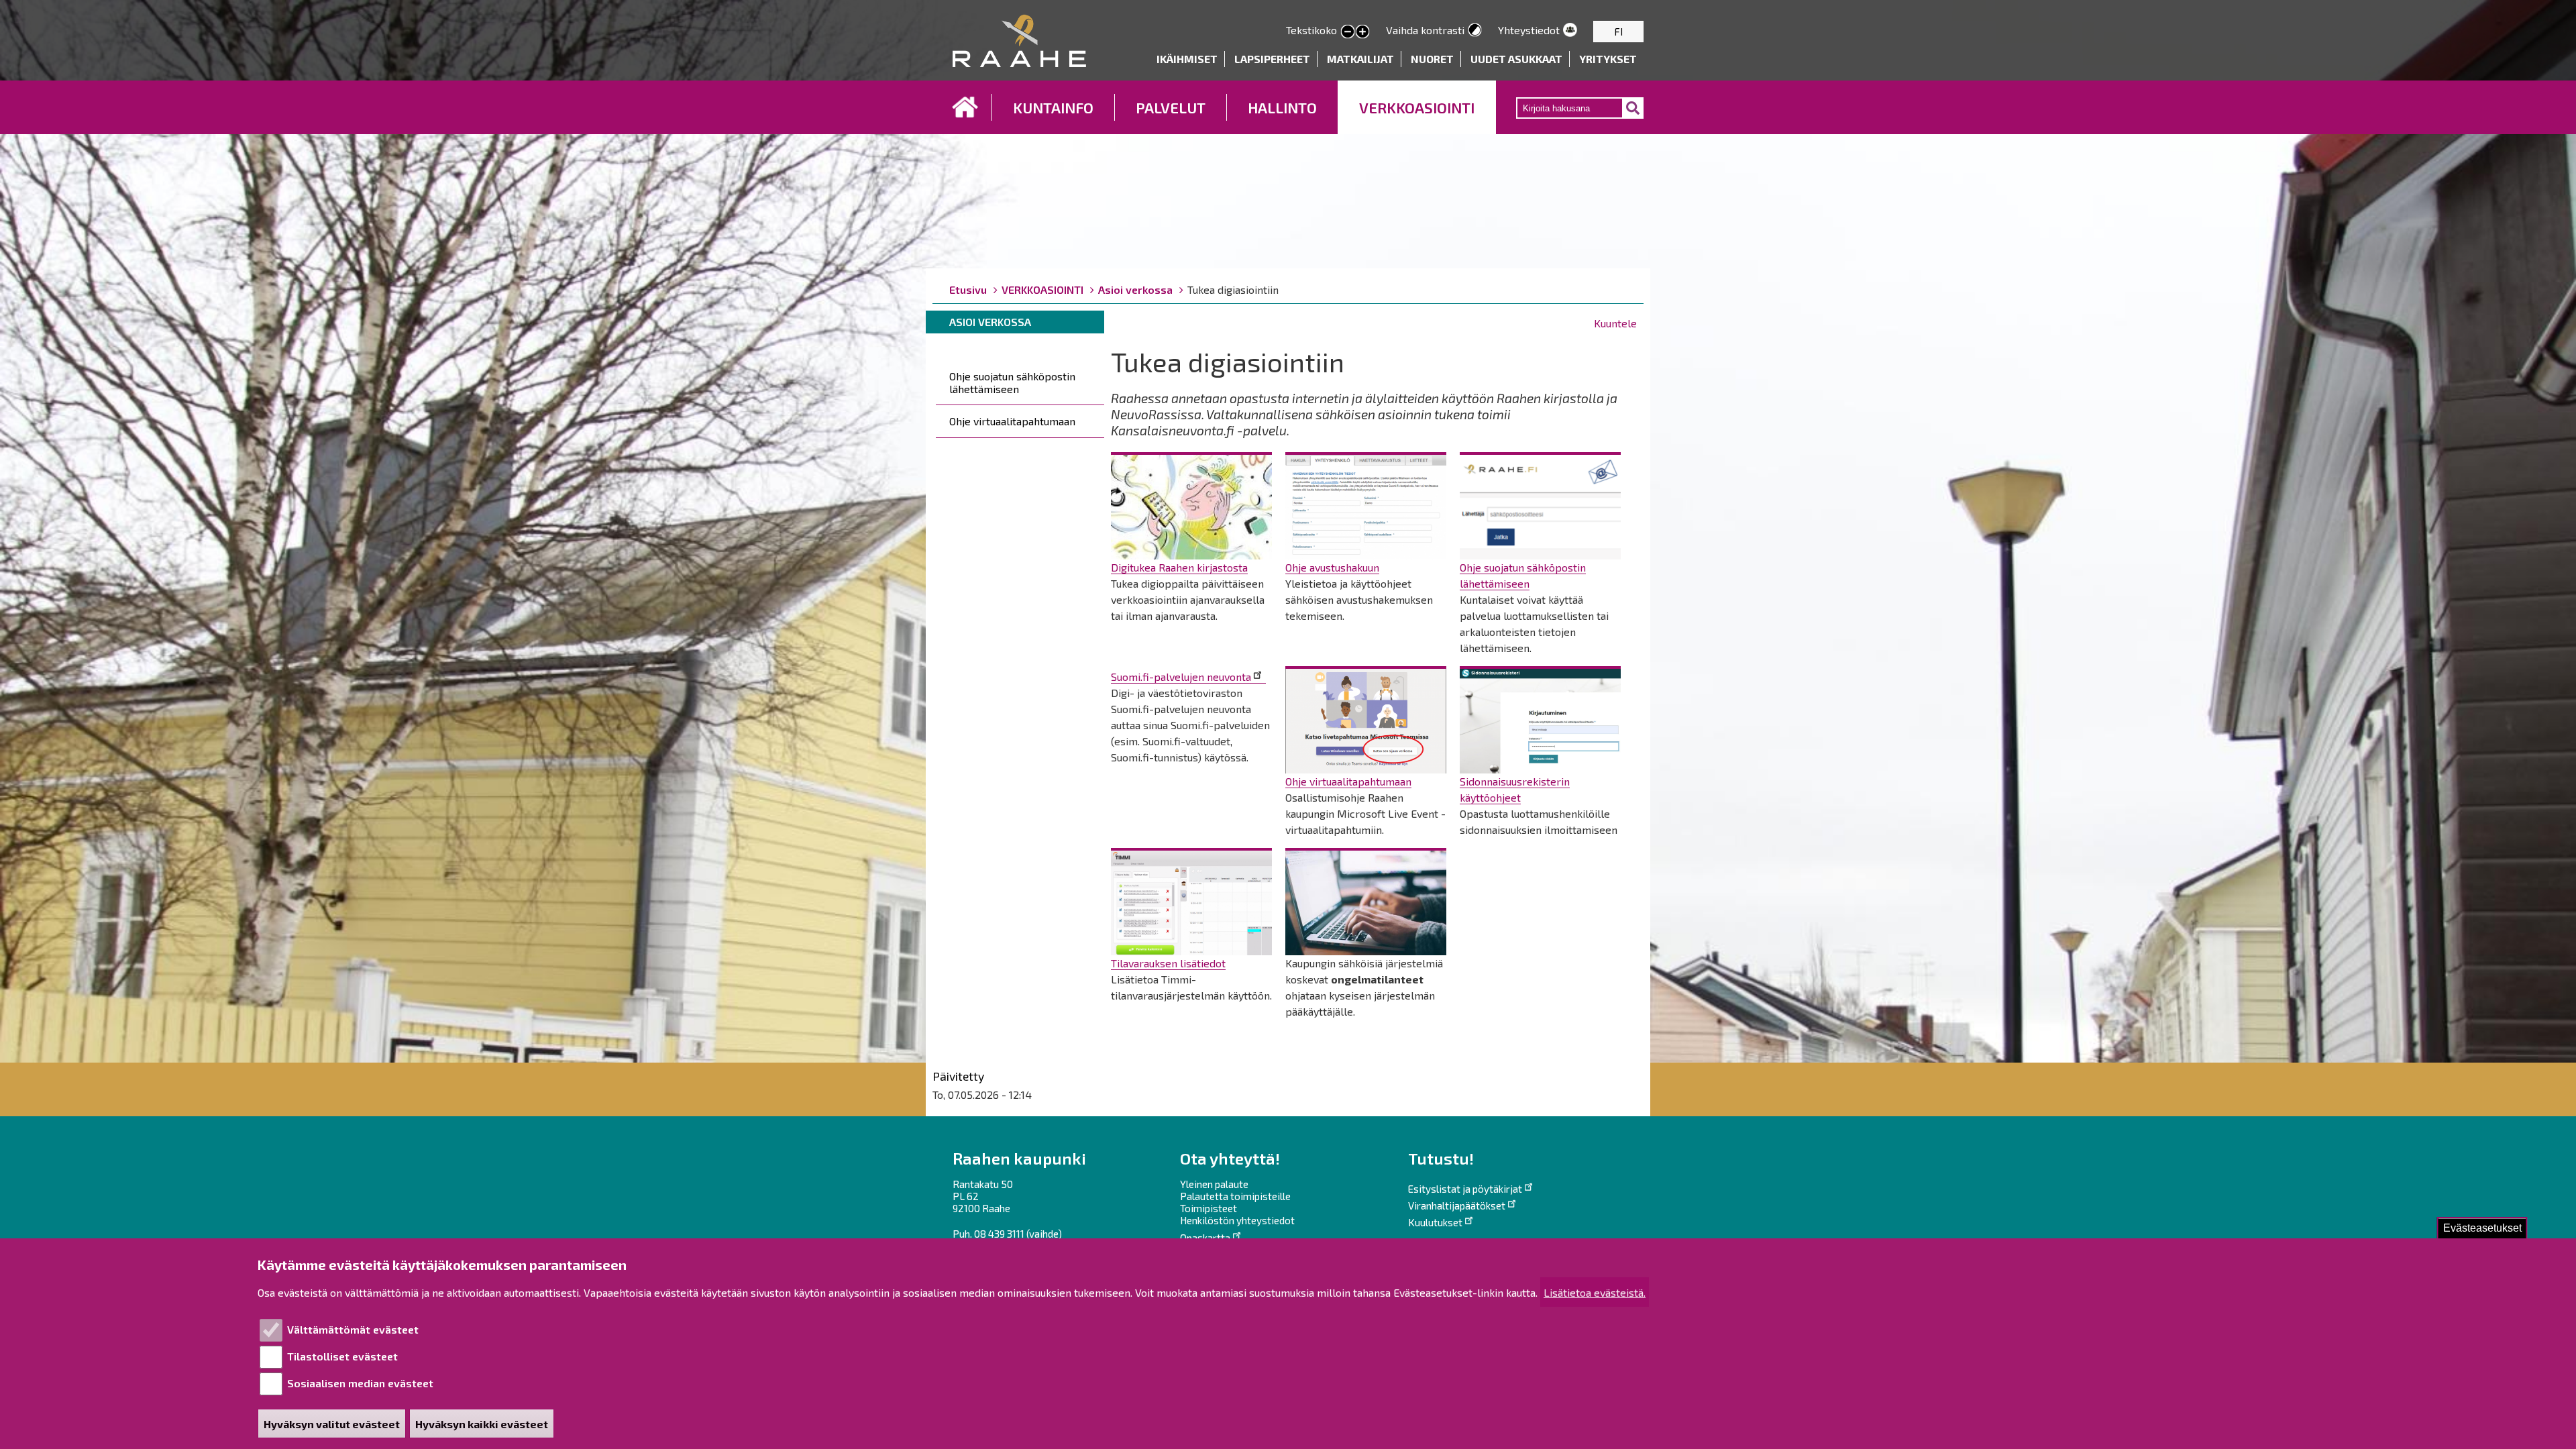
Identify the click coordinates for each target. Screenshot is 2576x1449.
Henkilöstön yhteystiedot (1237, 1220)
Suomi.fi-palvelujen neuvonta (1181, 677)
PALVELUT (1171, 107)
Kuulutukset (1435, 1222)
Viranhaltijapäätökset (1457, 1205)
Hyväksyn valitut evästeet (332, 1424)
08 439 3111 (999, 1234)
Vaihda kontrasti (1425, 30)
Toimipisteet (1209, 1208)
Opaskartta (1205, 1238)
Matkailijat (1360, 59)
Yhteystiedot (1529, 30)
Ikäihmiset (1187, 59)
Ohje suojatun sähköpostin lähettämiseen (1012, 382)
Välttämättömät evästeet (353, 1329)
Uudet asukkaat (1516, 59)
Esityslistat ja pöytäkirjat (1465, 1189)
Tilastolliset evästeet (342, 1356)
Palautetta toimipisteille (1235, 1196)
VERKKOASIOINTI (1417, 107)
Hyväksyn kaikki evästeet (482, 1424)
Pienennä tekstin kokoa (1348, 32)
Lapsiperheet (1272, 59)
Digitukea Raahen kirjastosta (1179, 567)
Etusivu (965, 107)
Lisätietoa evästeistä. (1595, 1292)
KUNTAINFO (1053, 107)
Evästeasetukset (2482, 1228)
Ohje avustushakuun (1332, 567)
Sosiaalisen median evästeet (360, 1383)
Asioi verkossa (1135, 289)
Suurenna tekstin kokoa (1362, 32)
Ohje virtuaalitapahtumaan (1012, 421)
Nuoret (1432, 59)
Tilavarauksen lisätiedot (1168, 963)
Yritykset (1608, 59)
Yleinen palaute (1214, 1184)
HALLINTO (1282, 107)
